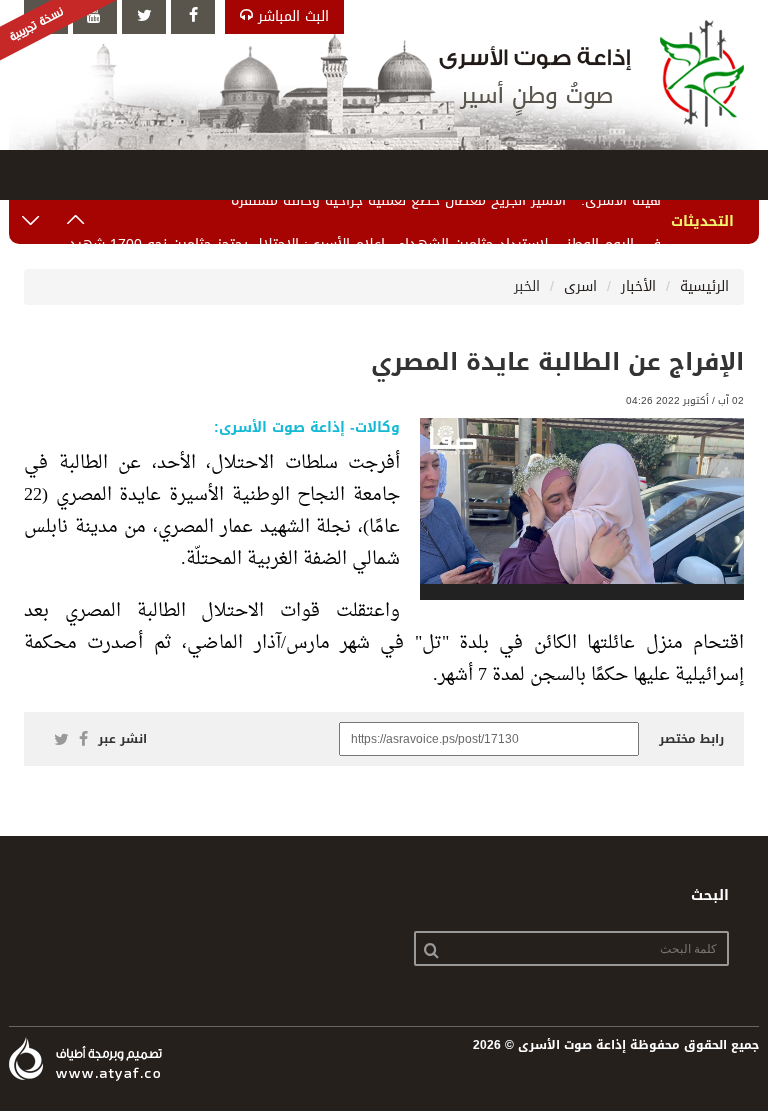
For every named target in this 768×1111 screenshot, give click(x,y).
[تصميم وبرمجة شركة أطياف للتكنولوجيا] (85, 1059)
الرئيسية (704, 286)
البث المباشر (291, 16)
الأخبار (638, 286)
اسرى (580, 286)
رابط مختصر (691, 739)
